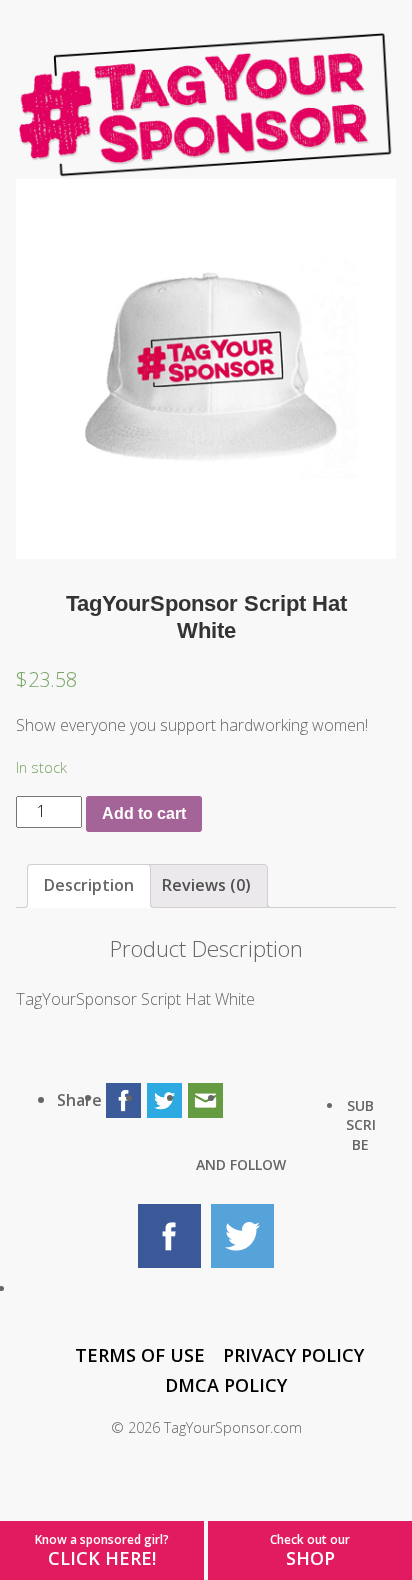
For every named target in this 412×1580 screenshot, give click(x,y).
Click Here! (102, 1558)
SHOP (310, 1558)
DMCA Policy (226, 1385)
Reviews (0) (206, 885)
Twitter (242, 1236)
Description (89, 885)
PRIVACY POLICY (293, 1355)
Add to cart (144, 813)
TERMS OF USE (140, 1355)
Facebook (169, 1236)
